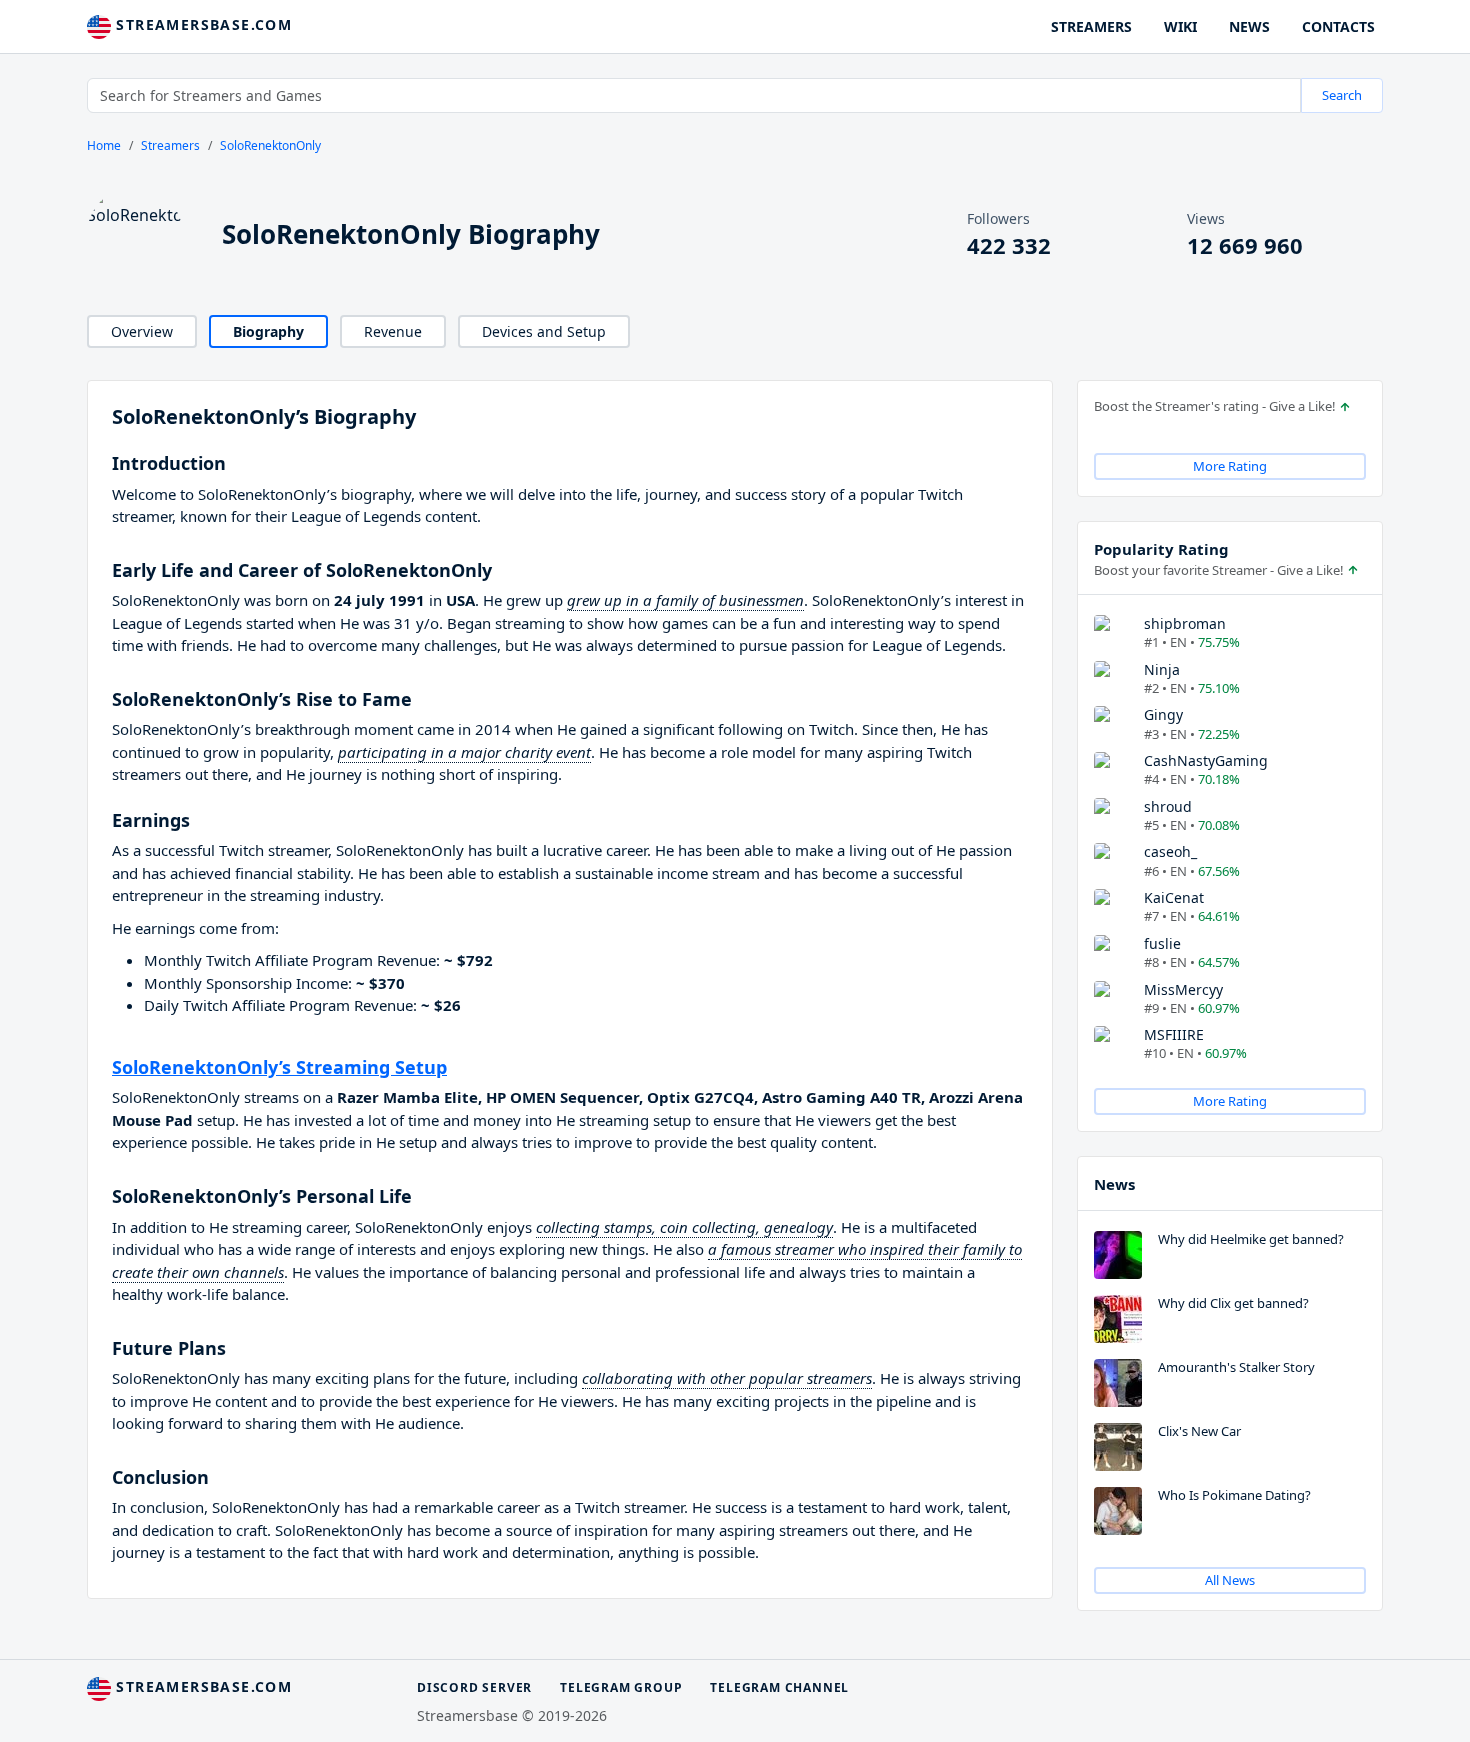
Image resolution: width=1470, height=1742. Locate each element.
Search (1342, 95)
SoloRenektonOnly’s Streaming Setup (279, 1067)
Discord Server (474, 1687)
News (1114, 1184)
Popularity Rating (1161, 549)
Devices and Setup (544, 331)
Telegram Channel (779, 1687)
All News (1230, 1580)
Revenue (393, 331)
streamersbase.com (201, 24)
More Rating (1230, 466)
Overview (142, 331)
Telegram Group (621, 1687)
